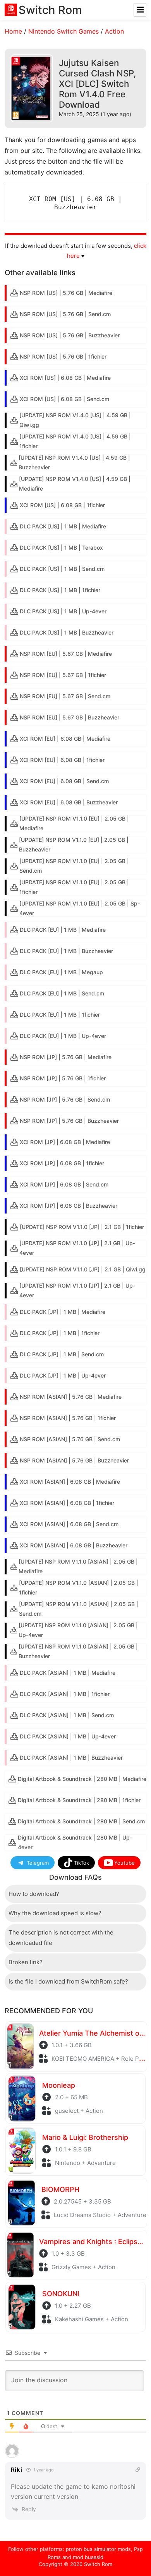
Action (114, 31)
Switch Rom (98, 2564)
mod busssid (88, 2557)
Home (13, 31)
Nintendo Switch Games (63, 31)
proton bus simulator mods (98, 2549)
